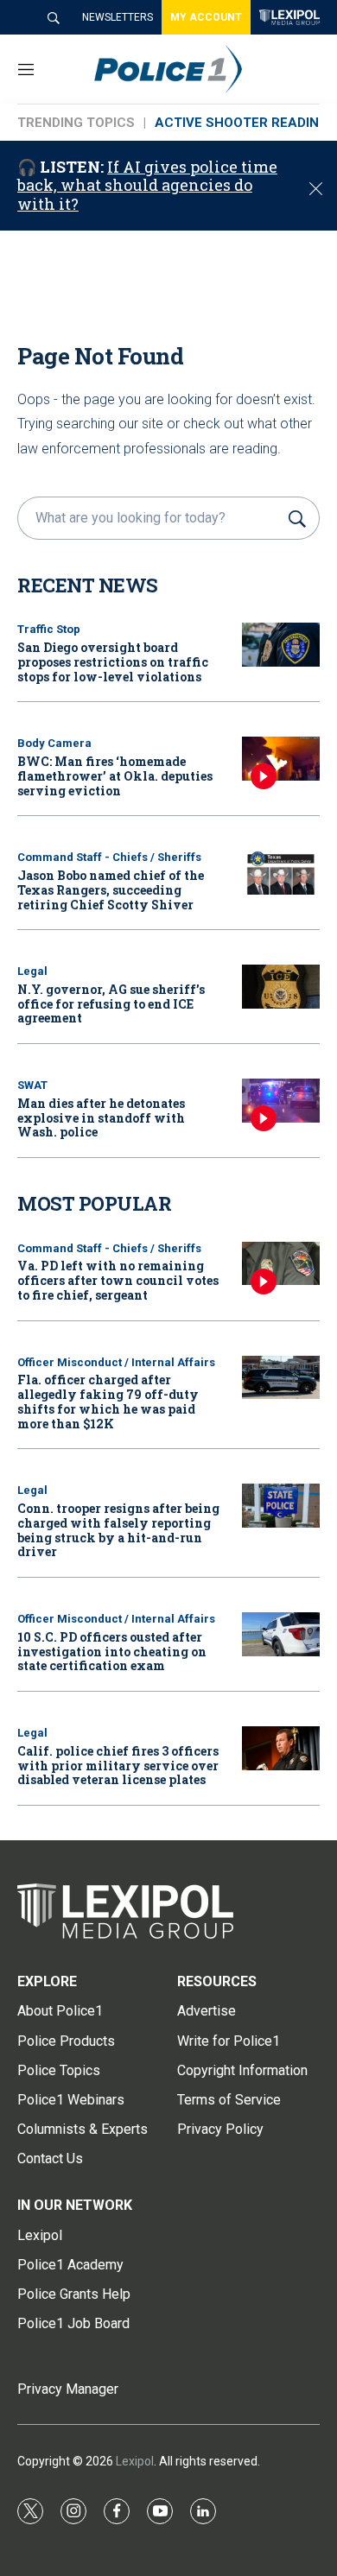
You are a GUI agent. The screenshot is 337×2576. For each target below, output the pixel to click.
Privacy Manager (68, 2389)
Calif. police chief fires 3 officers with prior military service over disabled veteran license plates (118, 1766)
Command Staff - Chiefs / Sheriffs (109, 857)
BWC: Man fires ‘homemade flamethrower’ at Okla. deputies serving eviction (115, 776)
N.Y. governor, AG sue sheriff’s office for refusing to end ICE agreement (111, 1004)
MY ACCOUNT (206, 17)
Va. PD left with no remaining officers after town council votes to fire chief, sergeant (118, 1280)
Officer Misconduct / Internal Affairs (116, 1362)
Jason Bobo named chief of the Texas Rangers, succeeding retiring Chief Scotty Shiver (111, 890)
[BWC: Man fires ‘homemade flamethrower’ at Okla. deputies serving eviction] (281, 759)
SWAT (32, 1085)
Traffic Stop (49, 629)
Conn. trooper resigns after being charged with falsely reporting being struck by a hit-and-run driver (118, 1530)
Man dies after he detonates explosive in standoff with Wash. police (101, 1118)
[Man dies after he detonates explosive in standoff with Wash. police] (281, 1101)
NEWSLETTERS (118, 17)
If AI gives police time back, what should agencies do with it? (147, 185)
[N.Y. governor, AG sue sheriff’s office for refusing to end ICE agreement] (281, 987)
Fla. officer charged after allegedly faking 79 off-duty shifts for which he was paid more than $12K (108, 1401)
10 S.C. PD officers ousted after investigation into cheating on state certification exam (112, 1652)
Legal (32, 971)
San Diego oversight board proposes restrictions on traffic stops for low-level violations (113, 662)
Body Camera (54, 743)
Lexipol (135, 2461)
